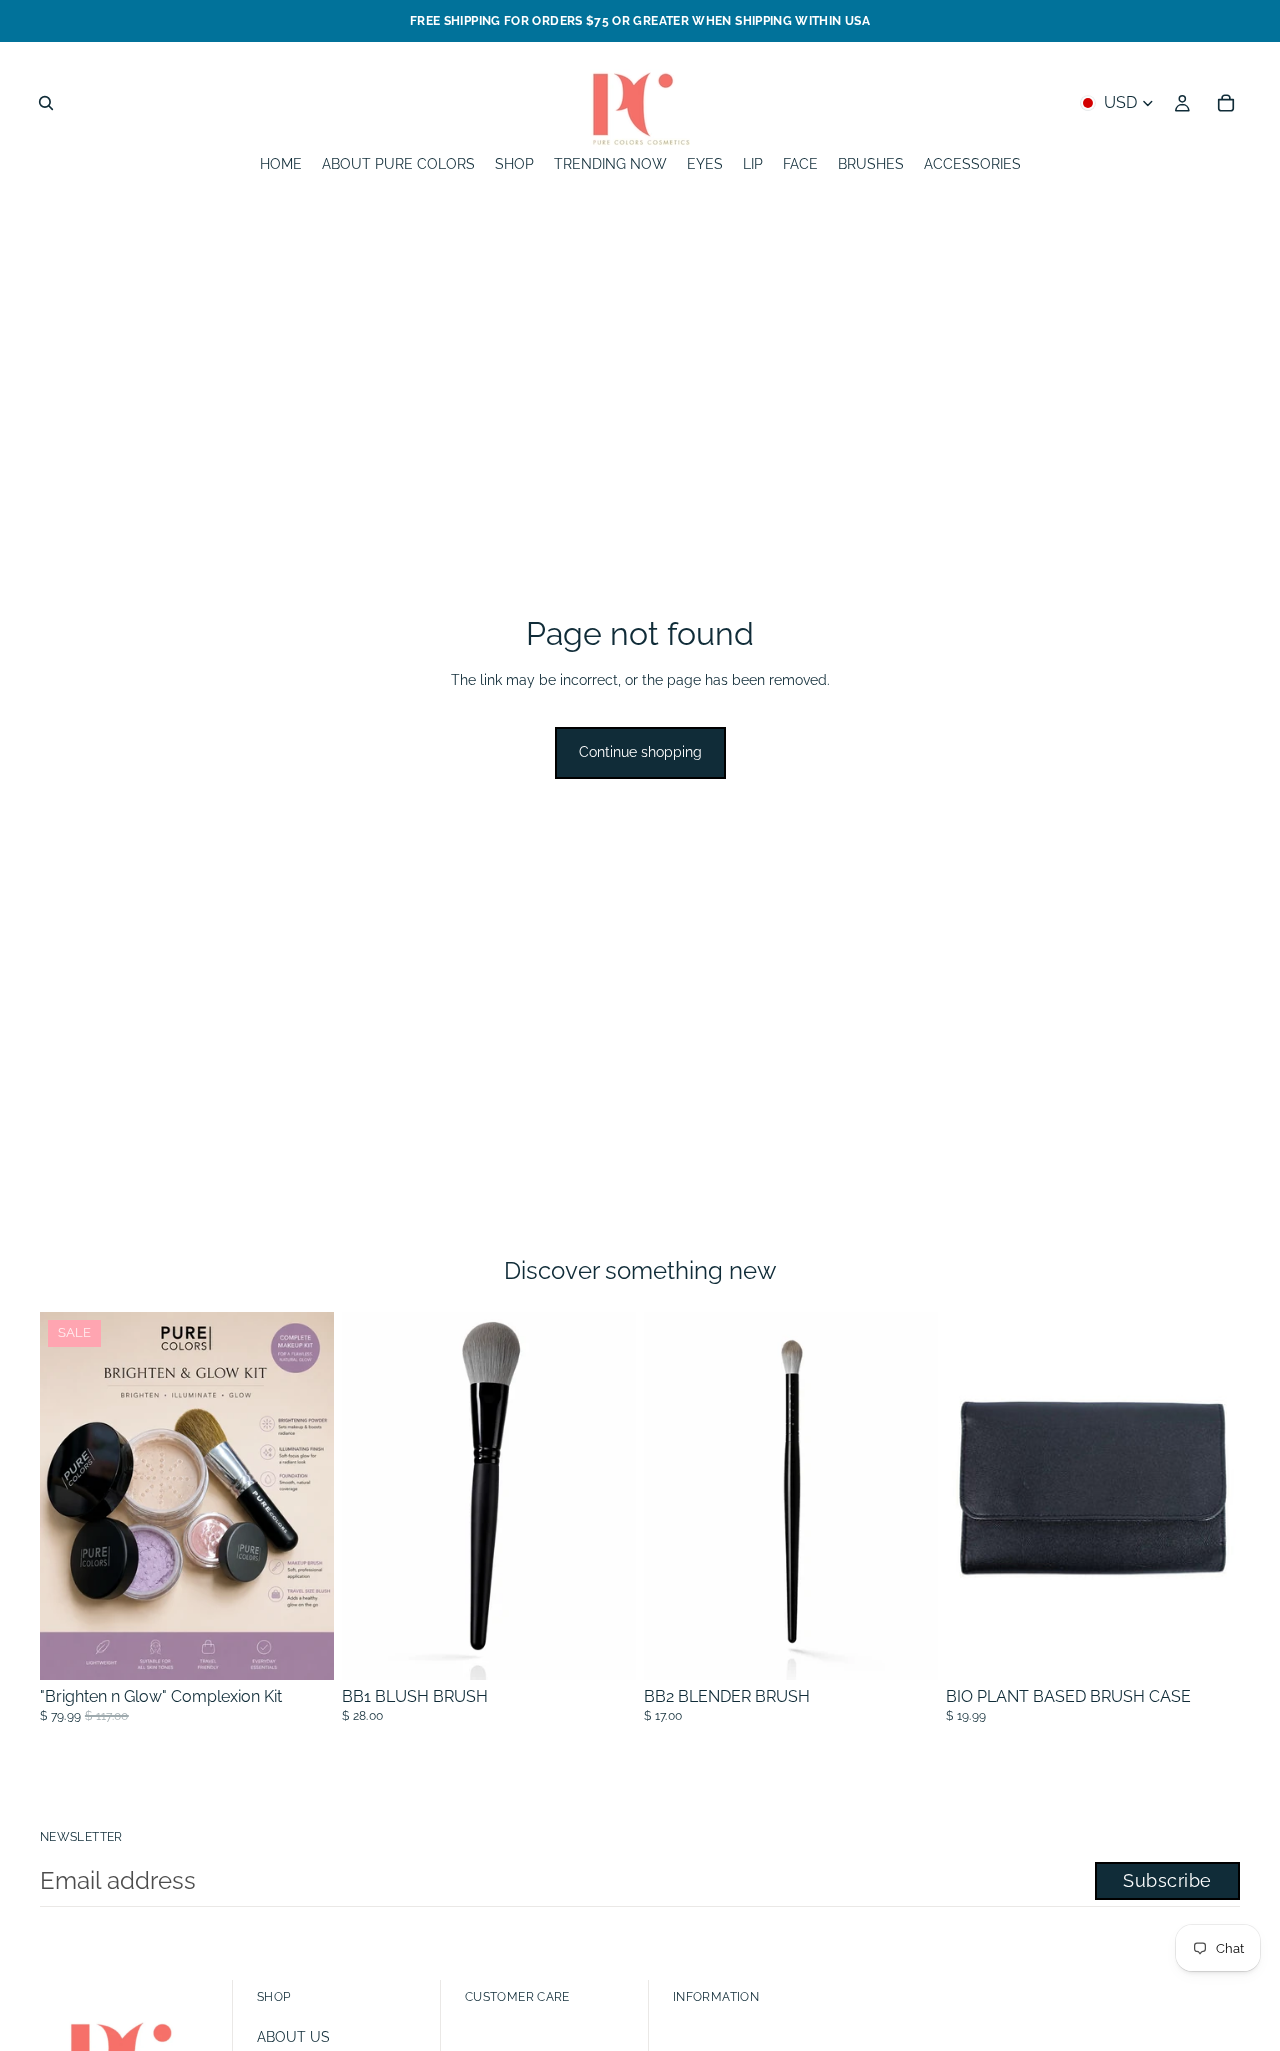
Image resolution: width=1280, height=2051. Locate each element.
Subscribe (1167, 1880)
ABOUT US (293, 2037)
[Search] (46, 103)
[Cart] (1226, 103)
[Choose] (303, 1649)
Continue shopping (640, 752)
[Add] (605, 1649)
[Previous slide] (976, 1496)
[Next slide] (1210, 1496)
